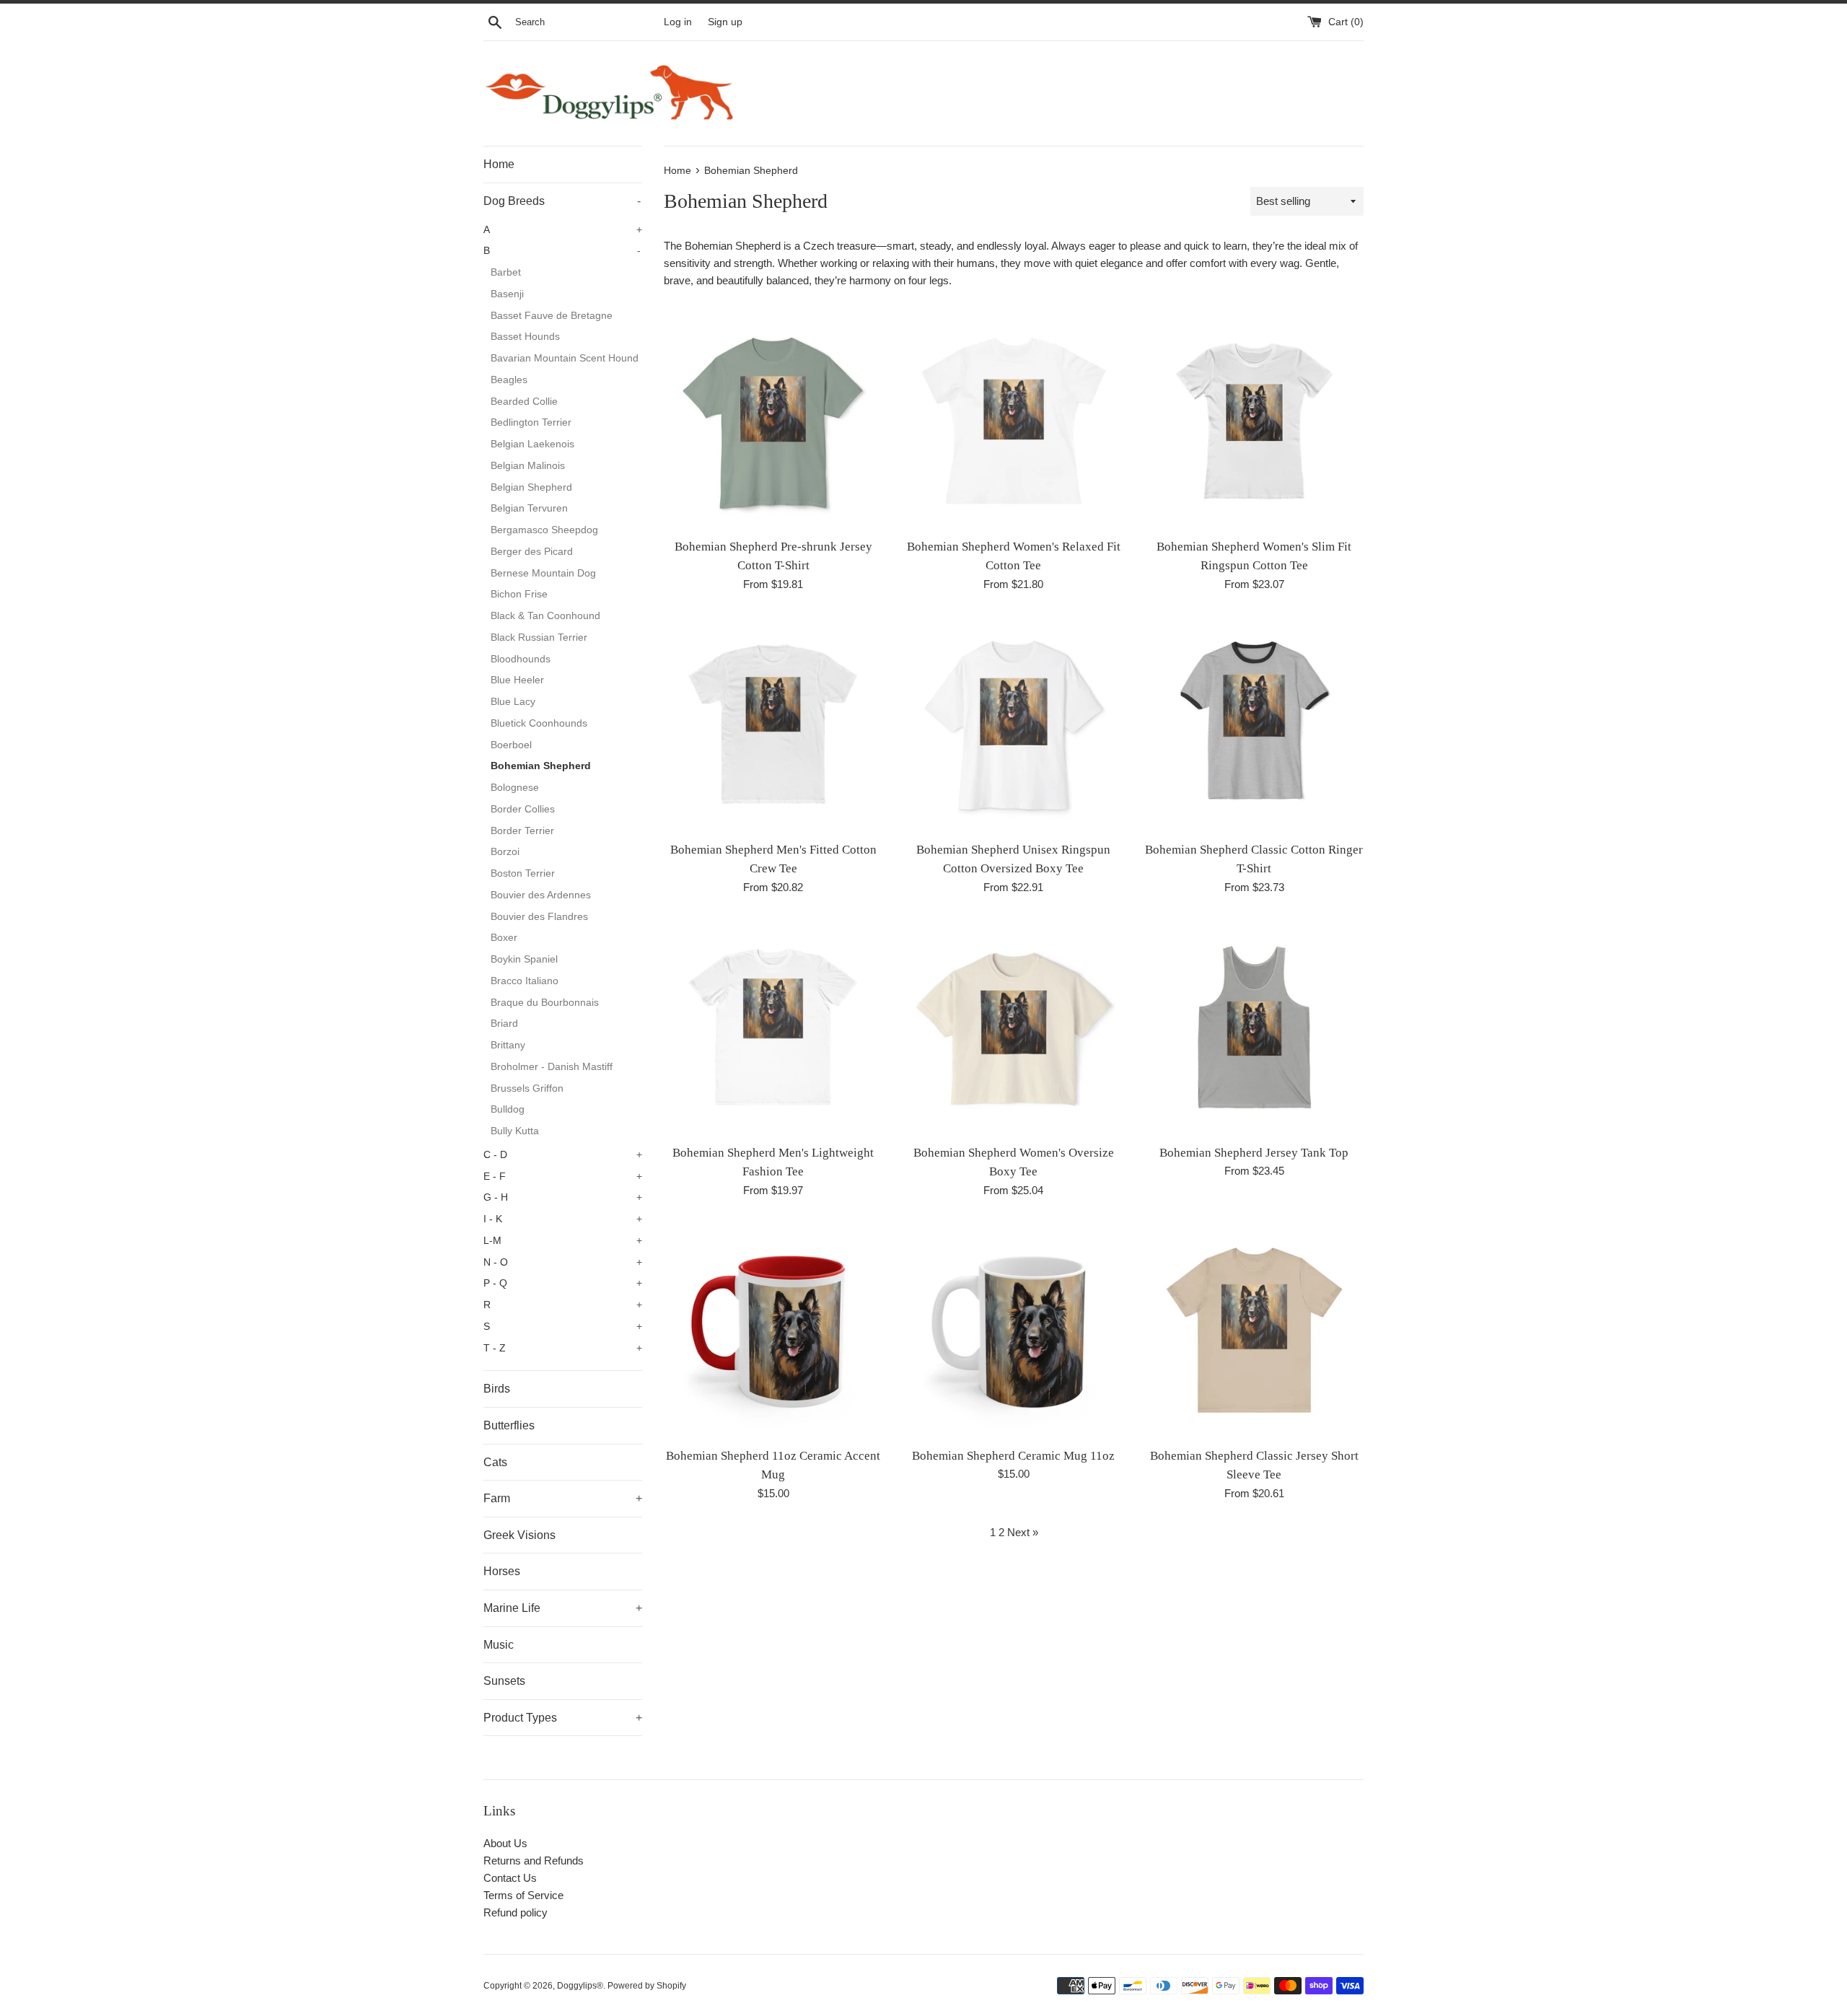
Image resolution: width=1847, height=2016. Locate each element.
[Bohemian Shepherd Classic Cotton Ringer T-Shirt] (1254, 724)
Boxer (504, 938)
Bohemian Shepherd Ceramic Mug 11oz (1013, 1456)
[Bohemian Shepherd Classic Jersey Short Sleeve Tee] (1254, 1330)
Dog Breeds (562, 201)
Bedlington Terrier (531, 422)
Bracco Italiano (525, 981)
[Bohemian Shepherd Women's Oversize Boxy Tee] (1013, 1027)
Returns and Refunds (534, 1861)
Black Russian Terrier (539, 637)
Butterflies (509, 1425)
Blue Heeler (517, 680)
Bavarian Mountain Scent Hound (565, 358)
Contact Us (510, 1878)
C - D (563, 1155)
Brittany (508, 1045)
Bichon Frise (519, 594)
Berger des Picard (532, 552)
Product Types (563, 1718)
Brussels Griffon (527, 1088)
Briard (504, 1024)
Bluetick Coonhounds (539, 723)
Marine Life (563, 1608)
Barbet (506, 272)
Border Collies (523, 809)
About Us (505, 1843)
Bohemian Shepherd (541, 766)
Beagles (509, 380)
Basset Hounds (525, 337)
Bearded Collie (524, 402)
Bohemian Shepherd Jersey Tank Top (1254, 1153)
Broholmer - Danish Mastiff (552, 1067)
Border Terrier (522, 831)
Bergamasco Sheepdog (544, 530)
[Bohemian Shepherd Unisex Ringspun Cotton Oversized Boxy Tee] (1013, 724)
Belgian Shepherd (531, 487)
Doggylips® (580, 1986)
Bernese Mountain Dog (543, 573)
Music (499, 1645)
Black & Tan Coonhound (545, 616)
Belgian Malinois (528, 466)
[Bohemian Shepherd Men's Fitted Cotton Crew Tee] (773, 724)
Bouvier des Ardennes (541, 895)
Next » (1023, 1532)
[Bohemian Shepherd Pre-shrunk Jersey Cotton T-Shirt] (773, 420)
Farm (563, 1498)
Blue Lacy (513, 702)
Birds (497, 1389)
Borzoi (505, 852)
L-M (563, 1241)
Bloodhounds (521, 659)
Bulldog (508, 1109)
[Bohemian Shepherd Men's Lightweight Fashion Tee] (773, 1027)
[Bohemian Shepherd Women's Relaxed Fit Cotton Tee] (1013, 420)
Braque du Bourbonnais (545, 1003)
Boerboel (511, 745)
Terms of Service (523, 1895)
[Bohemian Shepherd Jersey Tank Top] (1254, 1027)
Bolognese (515, 788)
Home (499, 164)
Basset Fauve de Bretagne (552, 316)
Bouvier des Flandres (539, 917)
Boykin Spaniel (524, 959)
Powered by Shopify (647, 1986)
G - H (563, 1197)
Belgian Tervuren (529, 508)
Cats (495, 1462)
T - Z (563, 1348)
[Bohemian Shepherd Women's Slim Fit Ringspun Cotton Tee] (1254, 420)
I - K (563, 1219)
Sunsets (504, 1681)
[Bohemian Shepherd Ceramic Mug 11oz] (1013, 1330)
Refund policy (516, 1912)
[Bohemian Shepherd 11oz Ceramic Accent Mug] (773, 1330)
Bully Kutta (515, 1131)
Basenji (507, 294)
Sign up (725, 22)
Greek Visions (519, 1535)
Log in (678, 22)
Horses (502, 1571)
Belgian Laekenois (532, 444)
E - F (563, 1176)
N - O (563, 1262)
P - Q (563, 1283)
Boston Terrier (523, 873)
